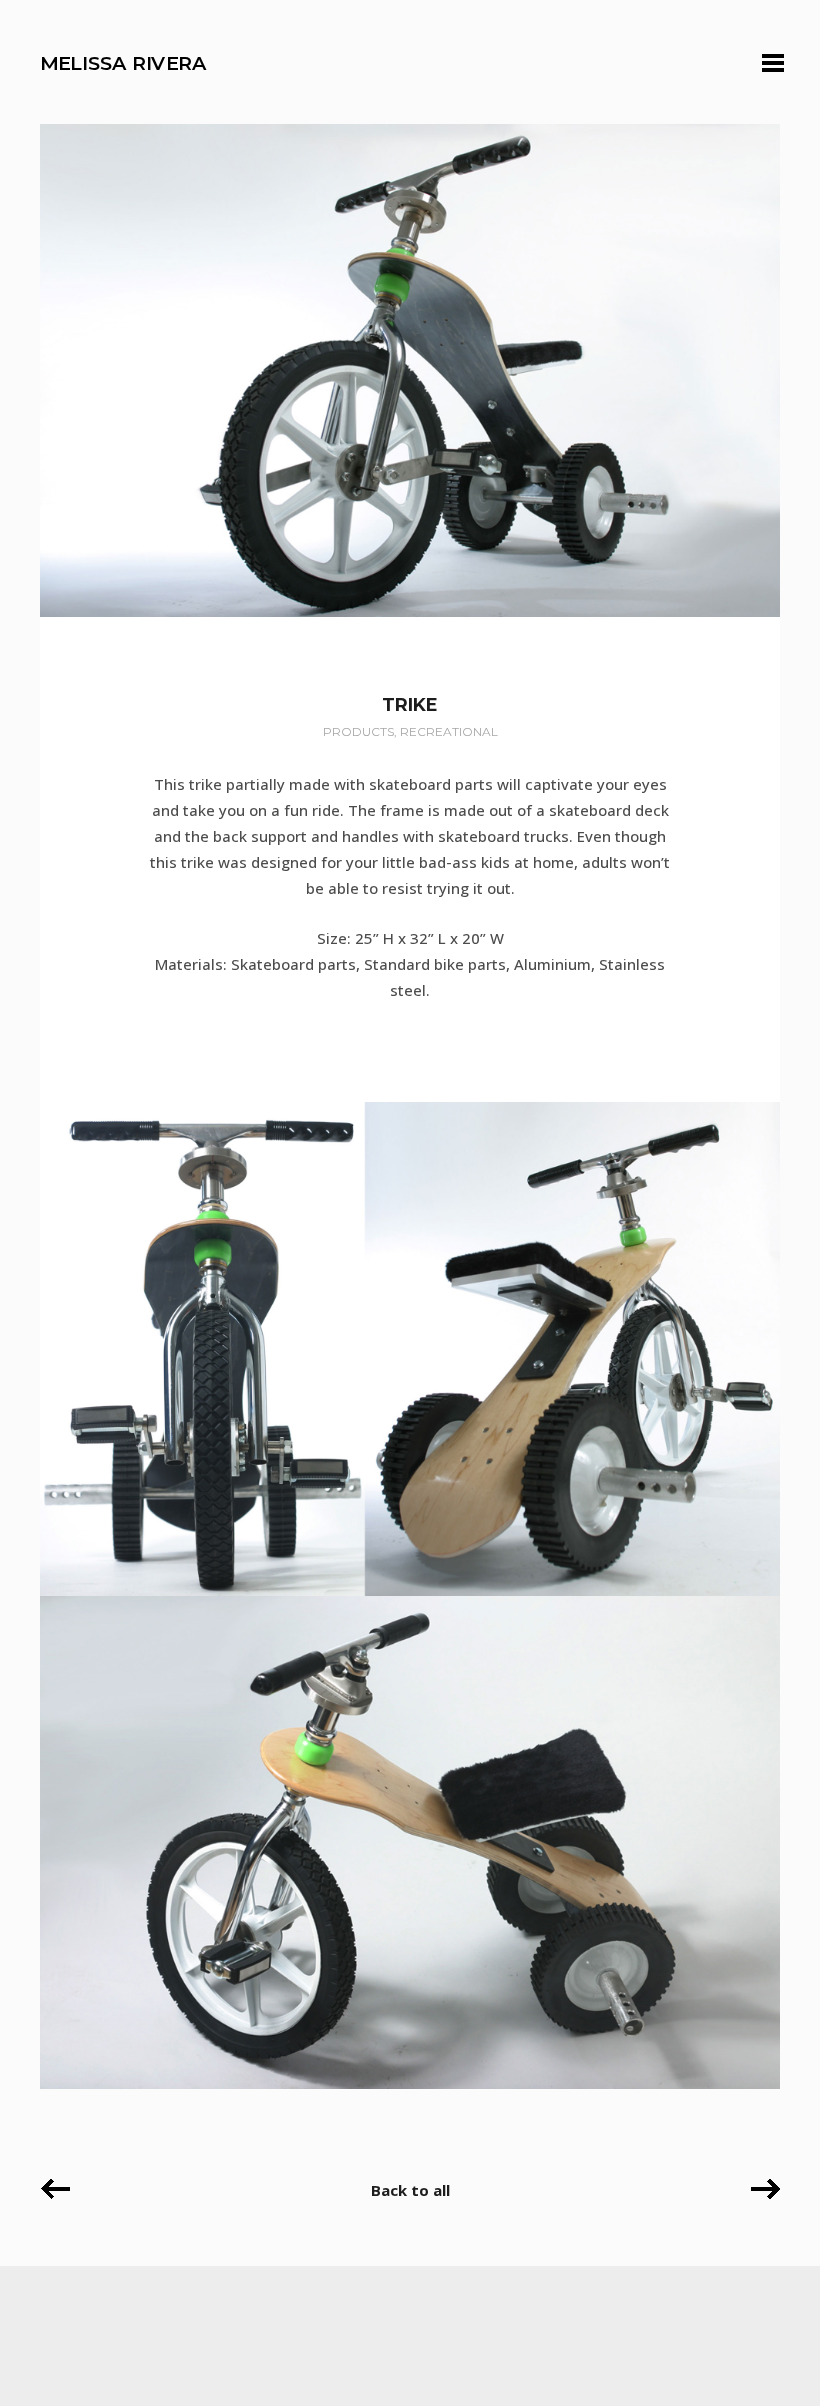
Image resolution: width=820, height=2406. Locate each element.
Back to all (410, 2190)
